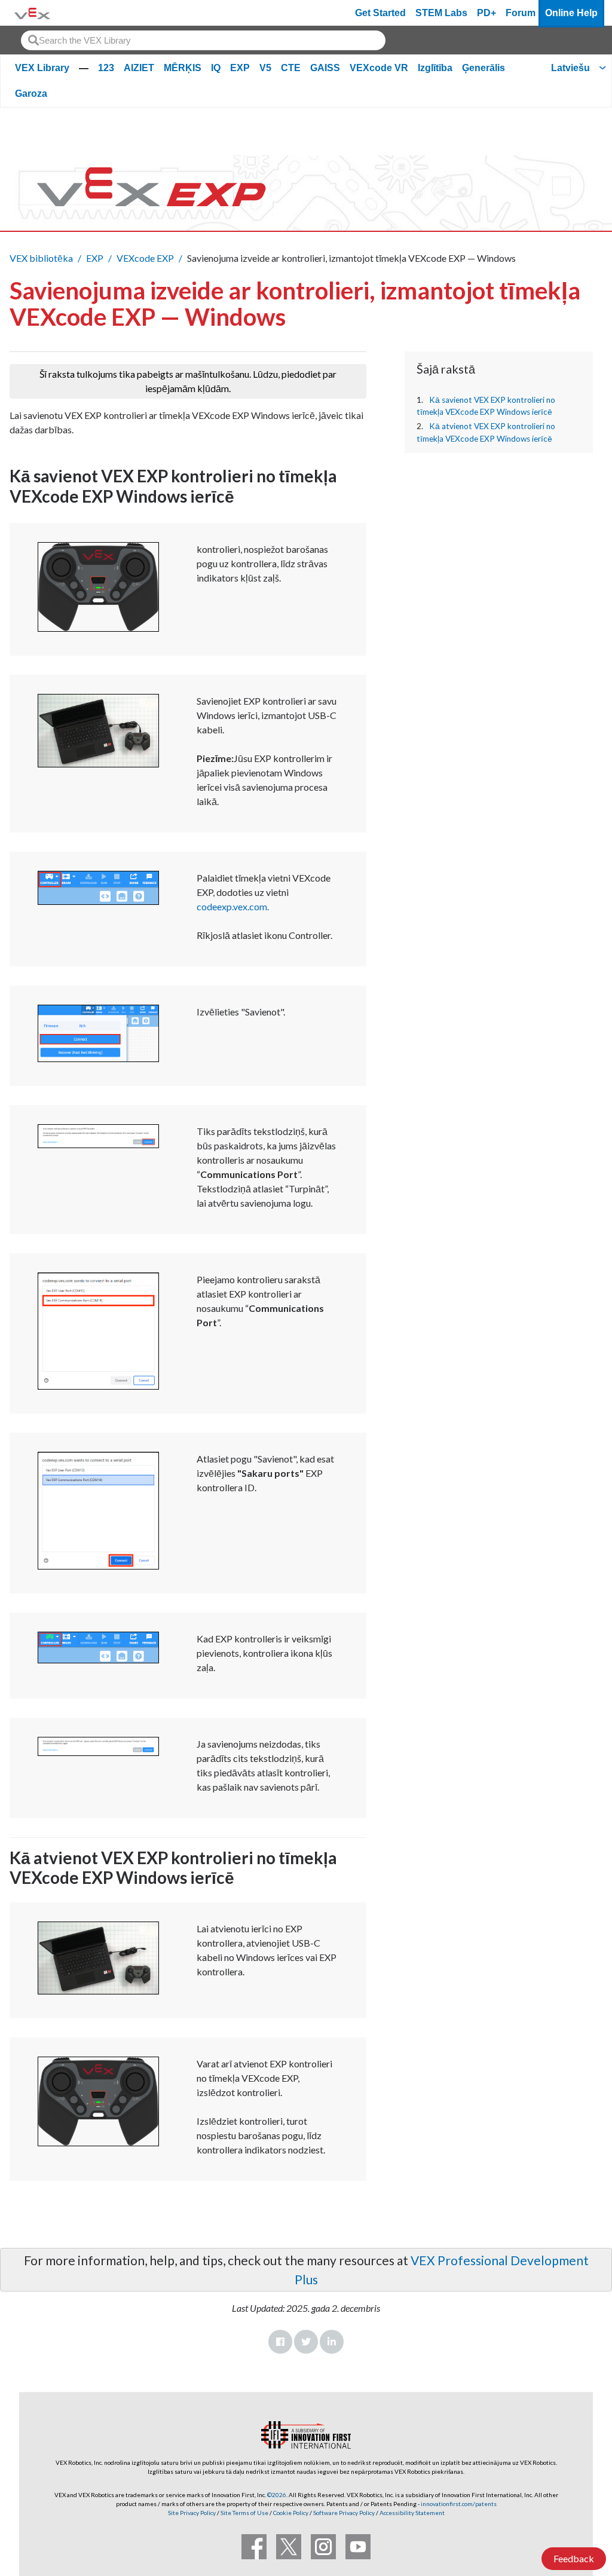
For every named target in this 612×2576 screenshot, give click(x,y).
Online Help (571, 13)
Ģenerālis (484, 68)
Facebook (280, 2342)
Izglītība (435, 68)
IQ (216, 68)
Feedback (574, 2558)
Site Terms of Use (244, 2513)
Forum (521, 13)
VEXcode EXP (145, 258)
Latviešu (570, 68)
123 (106, 68)
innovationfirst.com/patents (459, 2504)
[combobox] (203, 40)
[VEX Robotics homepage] (32, 13)
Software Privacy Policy (344, 2513)
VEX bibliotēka (41, 258)
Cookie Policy (291, 2513)
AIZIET (139, 68)
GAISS (325, 68)
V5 (265, 68)
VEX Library (42, 68)
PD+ (486, 13)
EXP (240, 68)
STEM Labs (441, 13)
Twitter (306, 2342)
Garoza (31, 94)
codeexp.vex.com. (233, 906)
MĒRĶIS (183, 68)
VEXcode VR (379, 68)
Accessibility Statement (412, 2513)
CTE (291, 68)
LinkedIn (332, 2342)
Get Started (380, 13)
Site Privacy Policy (192, 2513)
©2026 (277, 2495)
